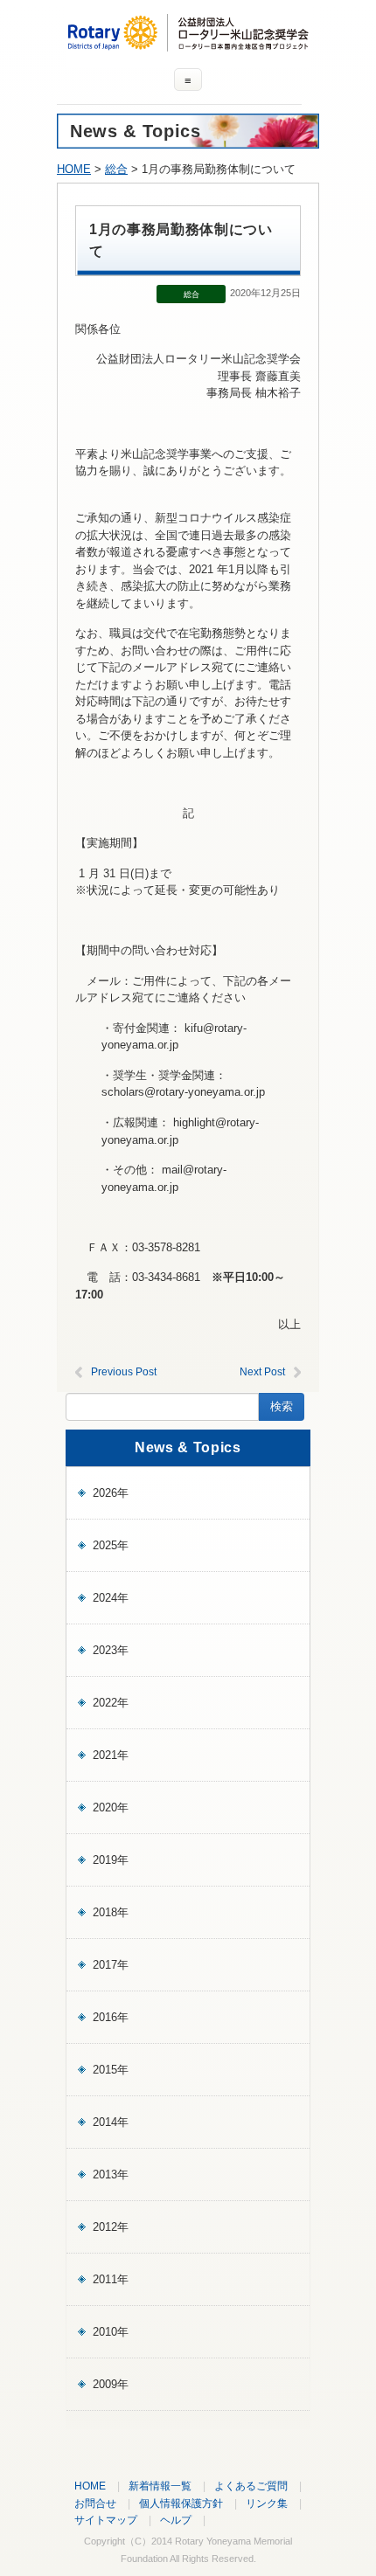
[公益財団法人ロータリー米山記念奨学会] (188, 43)
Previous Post (124, 1372)
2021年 (111, 1755)
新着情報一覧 (160, 2486)
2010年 (111, 2332)
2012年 (111, 2227)
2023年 (111, 1650)
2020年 (111, 1807)
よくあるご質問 (251, 2486)
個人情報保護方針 (181, 2503)
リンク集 (267, 2503)
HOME (74, 169)
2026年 (111, 1493)
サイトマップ (106, 2520)
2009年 (111, 2384)
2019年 (111, 1860)
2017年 (111, 1965)
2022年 (111, 1703)
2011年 (111, 2279)
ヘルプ (176, 2520)
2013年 (111, 2174)
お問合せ (95, 2503)
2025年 (111, 1545)
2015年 (111, 2070)
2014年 (111, 2122)
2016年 (111, 2017)
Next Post (262, 1372)
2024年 (111, 1598)
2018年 (111, 1912)
